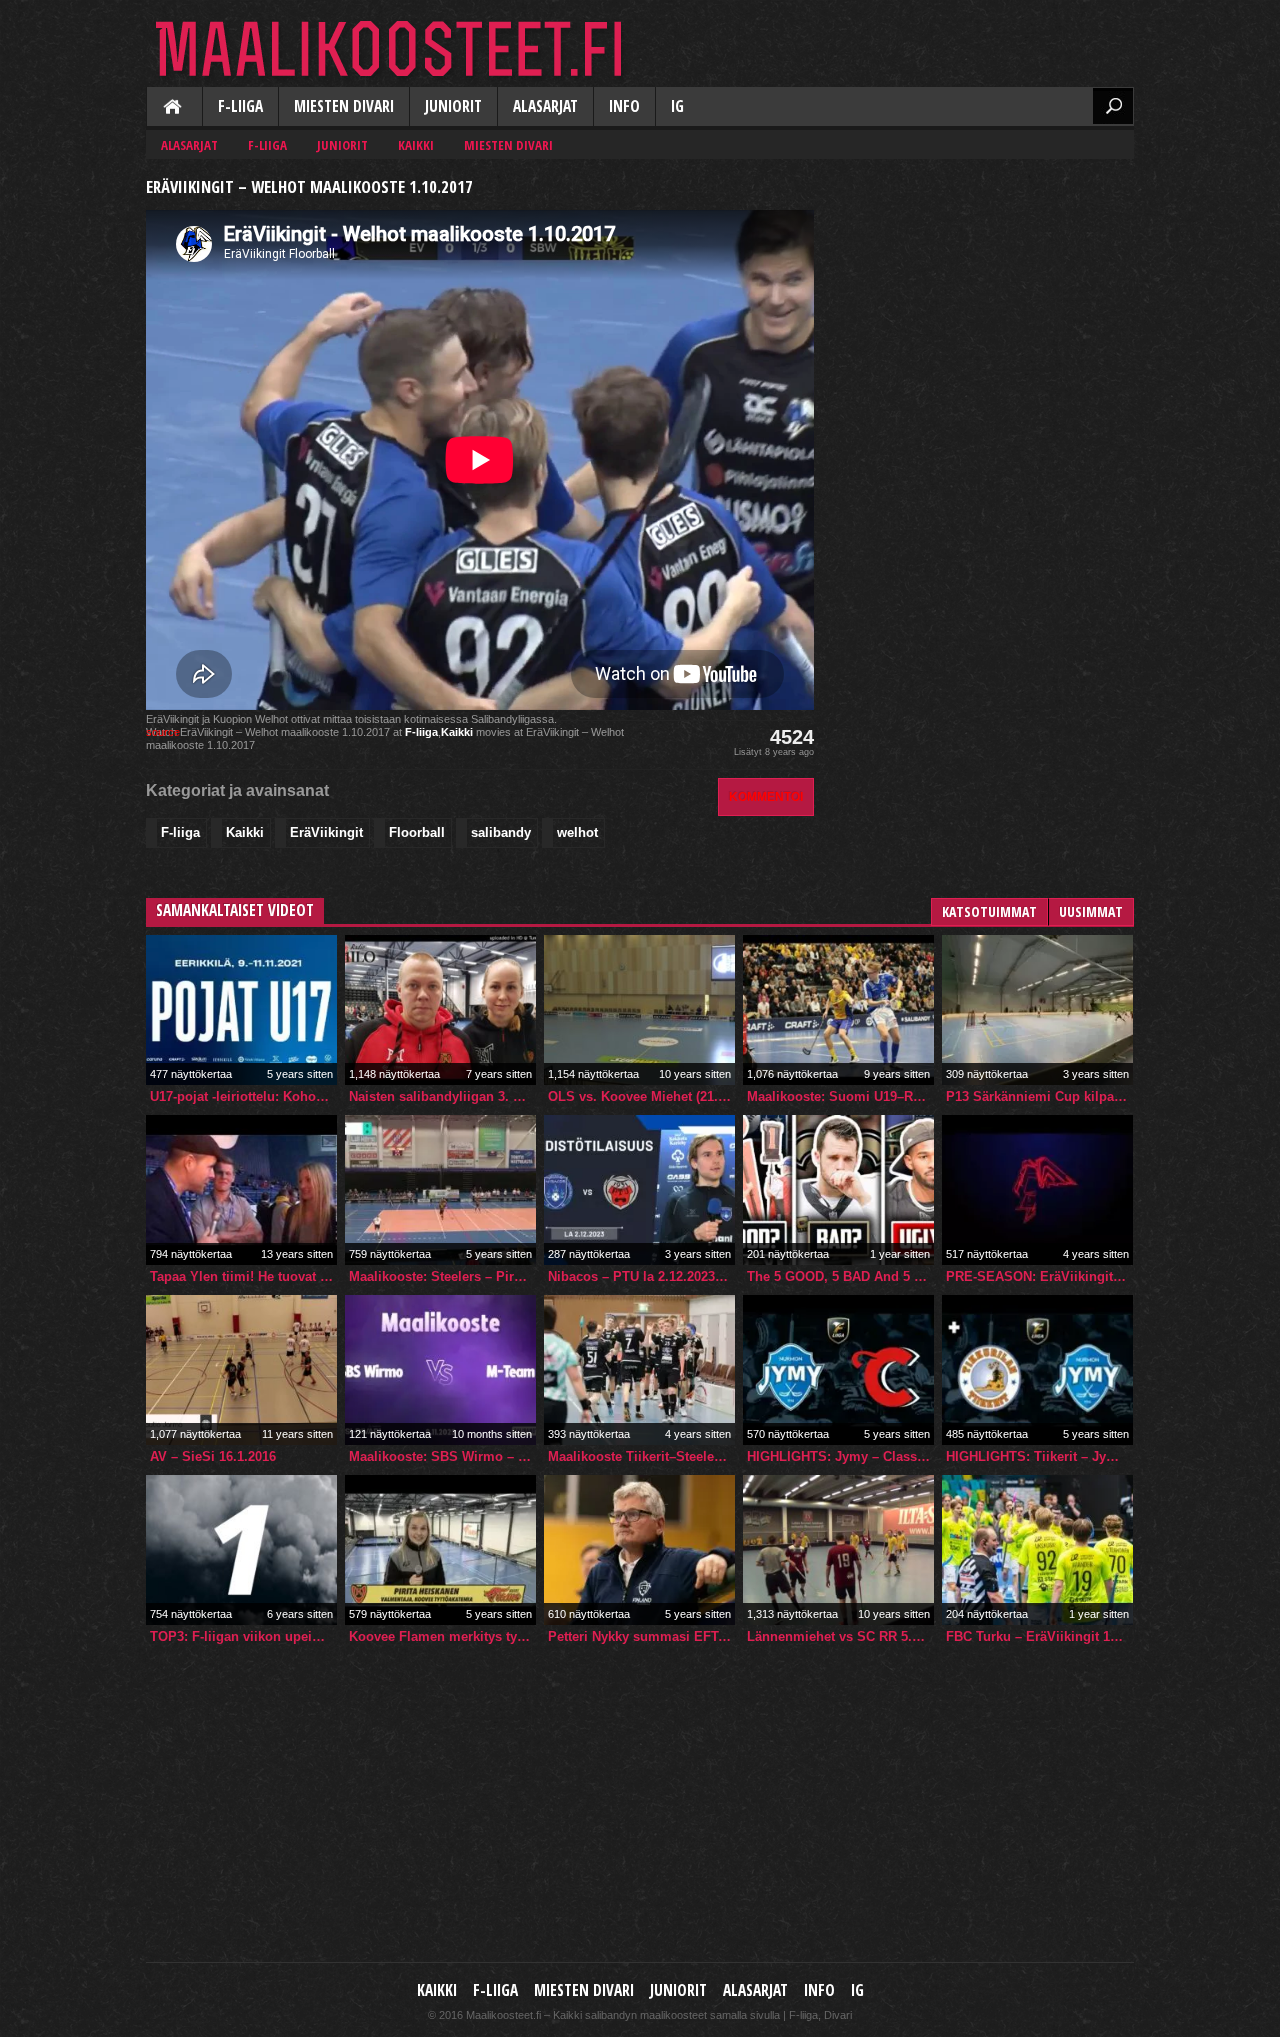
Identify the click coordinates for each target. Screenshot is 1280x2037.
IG (677, 106)
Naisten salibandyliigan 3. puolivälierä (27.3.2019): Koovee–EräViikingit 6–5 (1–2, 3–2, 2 (442, 1096)
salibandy (501, 832)
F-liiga (240, 106)
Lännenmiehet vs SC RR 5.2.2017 (840, 1636)
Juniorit (453, 106)
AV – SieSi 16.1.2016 (213, 1456)
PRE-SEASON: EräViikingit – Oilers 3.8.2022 (1039, 1276)
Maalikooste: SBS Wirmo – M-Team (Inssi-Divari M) (442, 1456)
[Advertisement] (984, 296)
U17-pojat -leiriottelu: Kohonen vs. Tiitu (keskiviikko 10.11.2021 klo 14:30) (243, 1096)
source (163, 732)
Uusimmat (1091, 911)
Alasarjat (545, 106)
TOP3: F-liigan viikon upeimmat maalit (243, 1636)
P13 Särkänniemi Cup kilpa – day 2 (1039, 1096)
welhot (577, 832)
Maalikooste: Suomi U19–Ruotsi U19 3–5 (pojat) (840, 1096)
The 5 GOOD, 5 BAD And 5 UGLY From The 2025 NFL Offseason (840, 1276)
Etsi (1113, 106)
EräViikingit (326, 832)
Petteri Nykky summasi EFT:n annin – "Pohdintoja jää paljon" (641, 1636)
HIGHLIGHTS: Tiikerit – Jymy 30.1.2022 (1039, 1456)
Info (624, 106)
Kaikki (174, 108)
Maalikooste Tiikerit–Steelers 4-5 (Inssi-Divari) (641, 1456)
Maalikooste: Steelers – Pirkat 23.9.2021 (442, 1276)
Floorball (417, 832)
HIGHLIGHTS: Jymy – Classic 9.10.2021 (840, 1456)
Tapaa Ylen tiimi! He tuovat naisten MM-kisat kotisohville (243, 1276)
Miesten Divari (344, 106)
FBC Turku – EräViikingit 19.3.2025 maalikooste (1039, 1636)
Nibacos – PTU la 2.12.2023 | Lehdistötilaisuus (641, 1276)
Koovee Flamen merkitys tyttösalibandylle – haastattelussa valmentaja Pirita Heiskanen (442, 1636)
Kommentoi (766, 796)
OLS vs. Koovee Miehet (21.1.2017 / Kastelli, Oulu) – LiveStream (641, 1096)
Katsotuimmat (989, 911)
